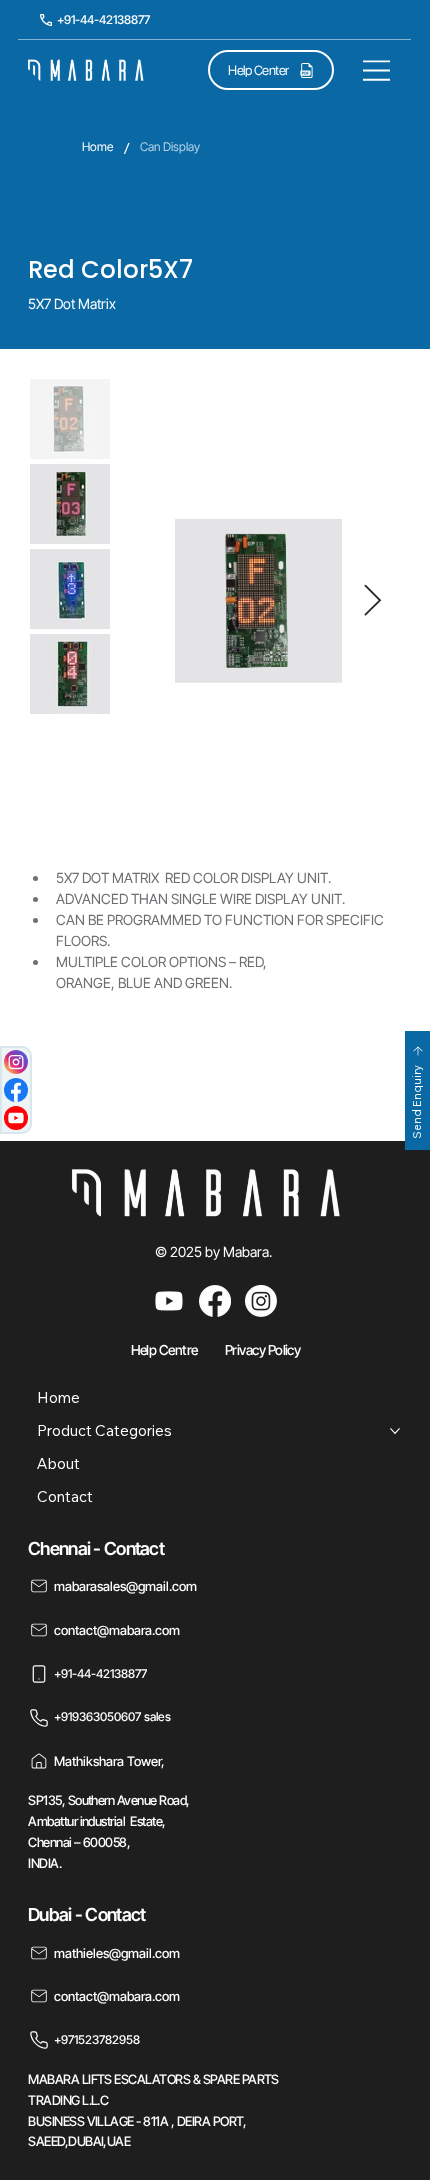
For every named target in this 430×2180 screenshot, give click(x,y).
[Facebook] (215, 1301)
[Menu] (377, 70)
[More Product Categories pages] (395, 1431)
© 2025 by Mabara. (215, 1251)
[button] (417, 1090)
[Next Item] (373, 601)
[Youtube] (169, 1301)
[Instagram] (261, 1301)
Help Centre (164, 1350)
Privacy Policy (262, 1350)
